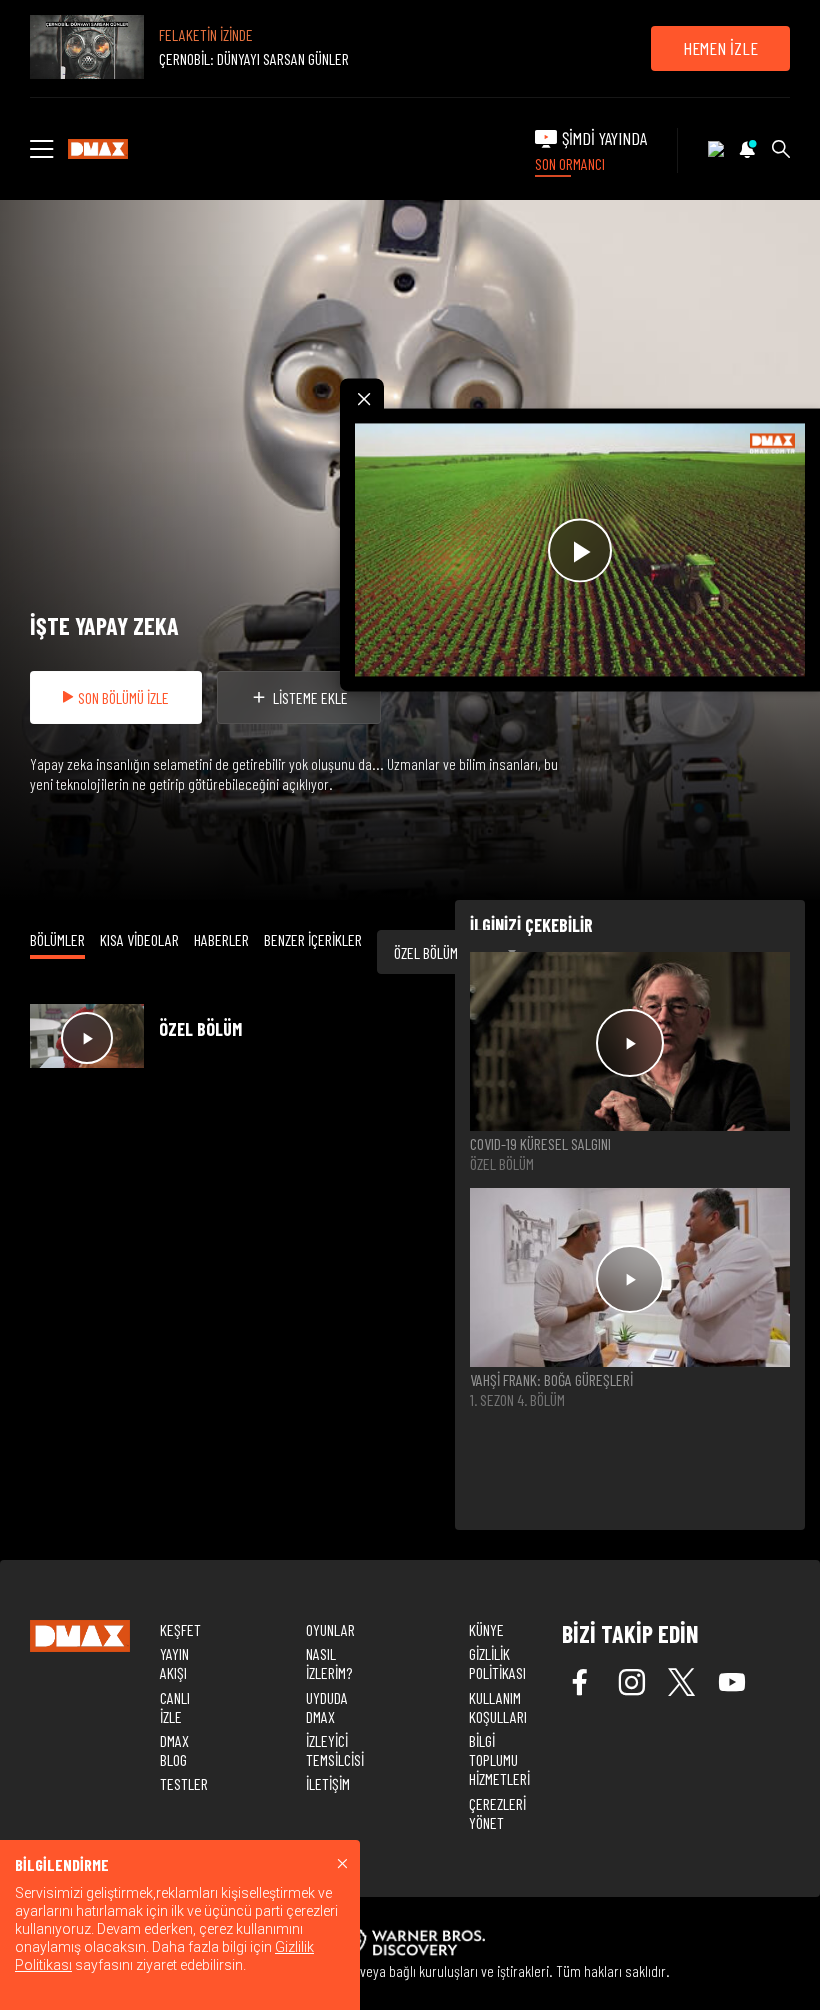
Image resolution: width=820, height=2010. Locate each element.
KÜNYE (486, 1629)
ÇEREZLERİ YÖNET (497, 1813)
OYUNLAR (330, 1629)
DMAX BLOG (174, 1750)
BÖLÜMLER (57, 939)
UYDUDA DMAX (327, 1707)
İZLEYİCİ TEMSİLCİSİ (335, 1750)
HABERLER (221, 939)
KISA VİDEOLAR (139, 939)
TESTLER (184, 1783)
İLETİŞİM (328, 1783)
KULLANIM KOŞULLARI (498, 1707)
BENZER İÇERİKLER (313, 939)
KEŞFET (180, 1629)
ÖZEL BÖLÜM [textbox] (426, 952)
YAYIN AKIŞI (174, 1663)
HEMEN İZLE (720, 48)
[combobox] (452, 952)
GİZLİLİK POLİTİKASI (497, 1663)
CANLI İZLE (175, 1707)
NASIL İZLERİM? (329, 1663)
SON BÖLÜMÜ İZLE (123, 697)
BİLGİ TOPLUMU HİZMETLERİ (499, 1759)
